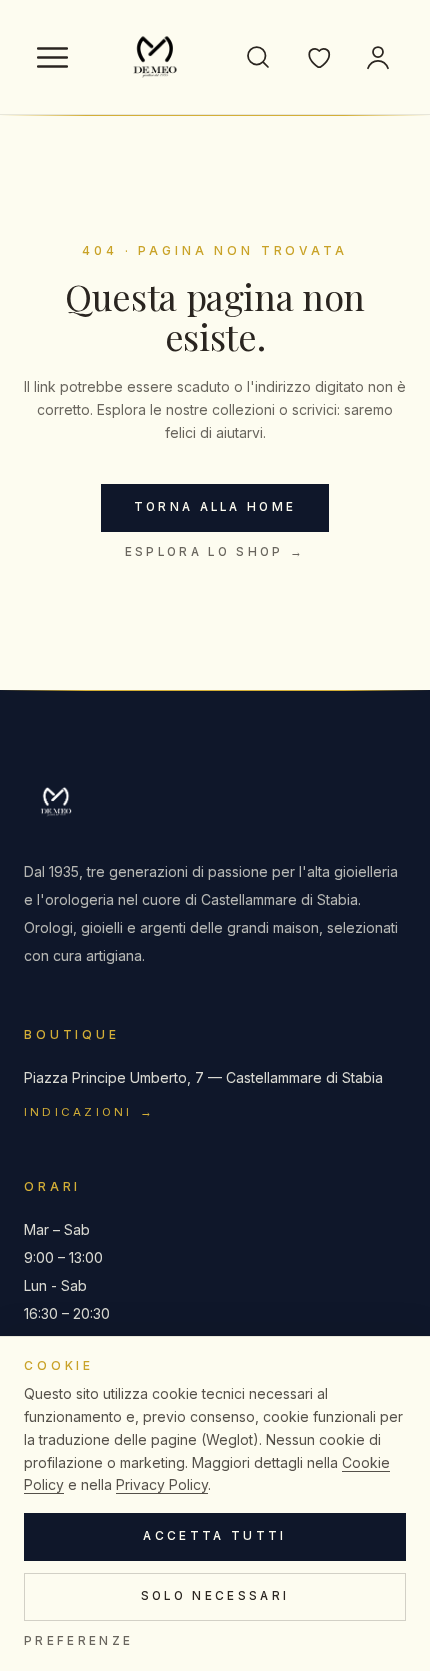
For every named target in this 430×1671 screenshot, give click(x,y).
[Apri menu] (52, 57)
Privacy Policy (162, 1484)
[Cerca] (258, 57)
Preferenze (78, 1641)
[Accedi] (378, 57)
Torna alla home (215, 507)
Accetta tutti (214, 1536)
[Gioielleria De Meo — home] (155, 57)
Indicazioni (90, 1112)
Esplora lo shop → (215, 552)
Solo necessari (215, 1596)
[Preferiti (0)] (318, 57)
